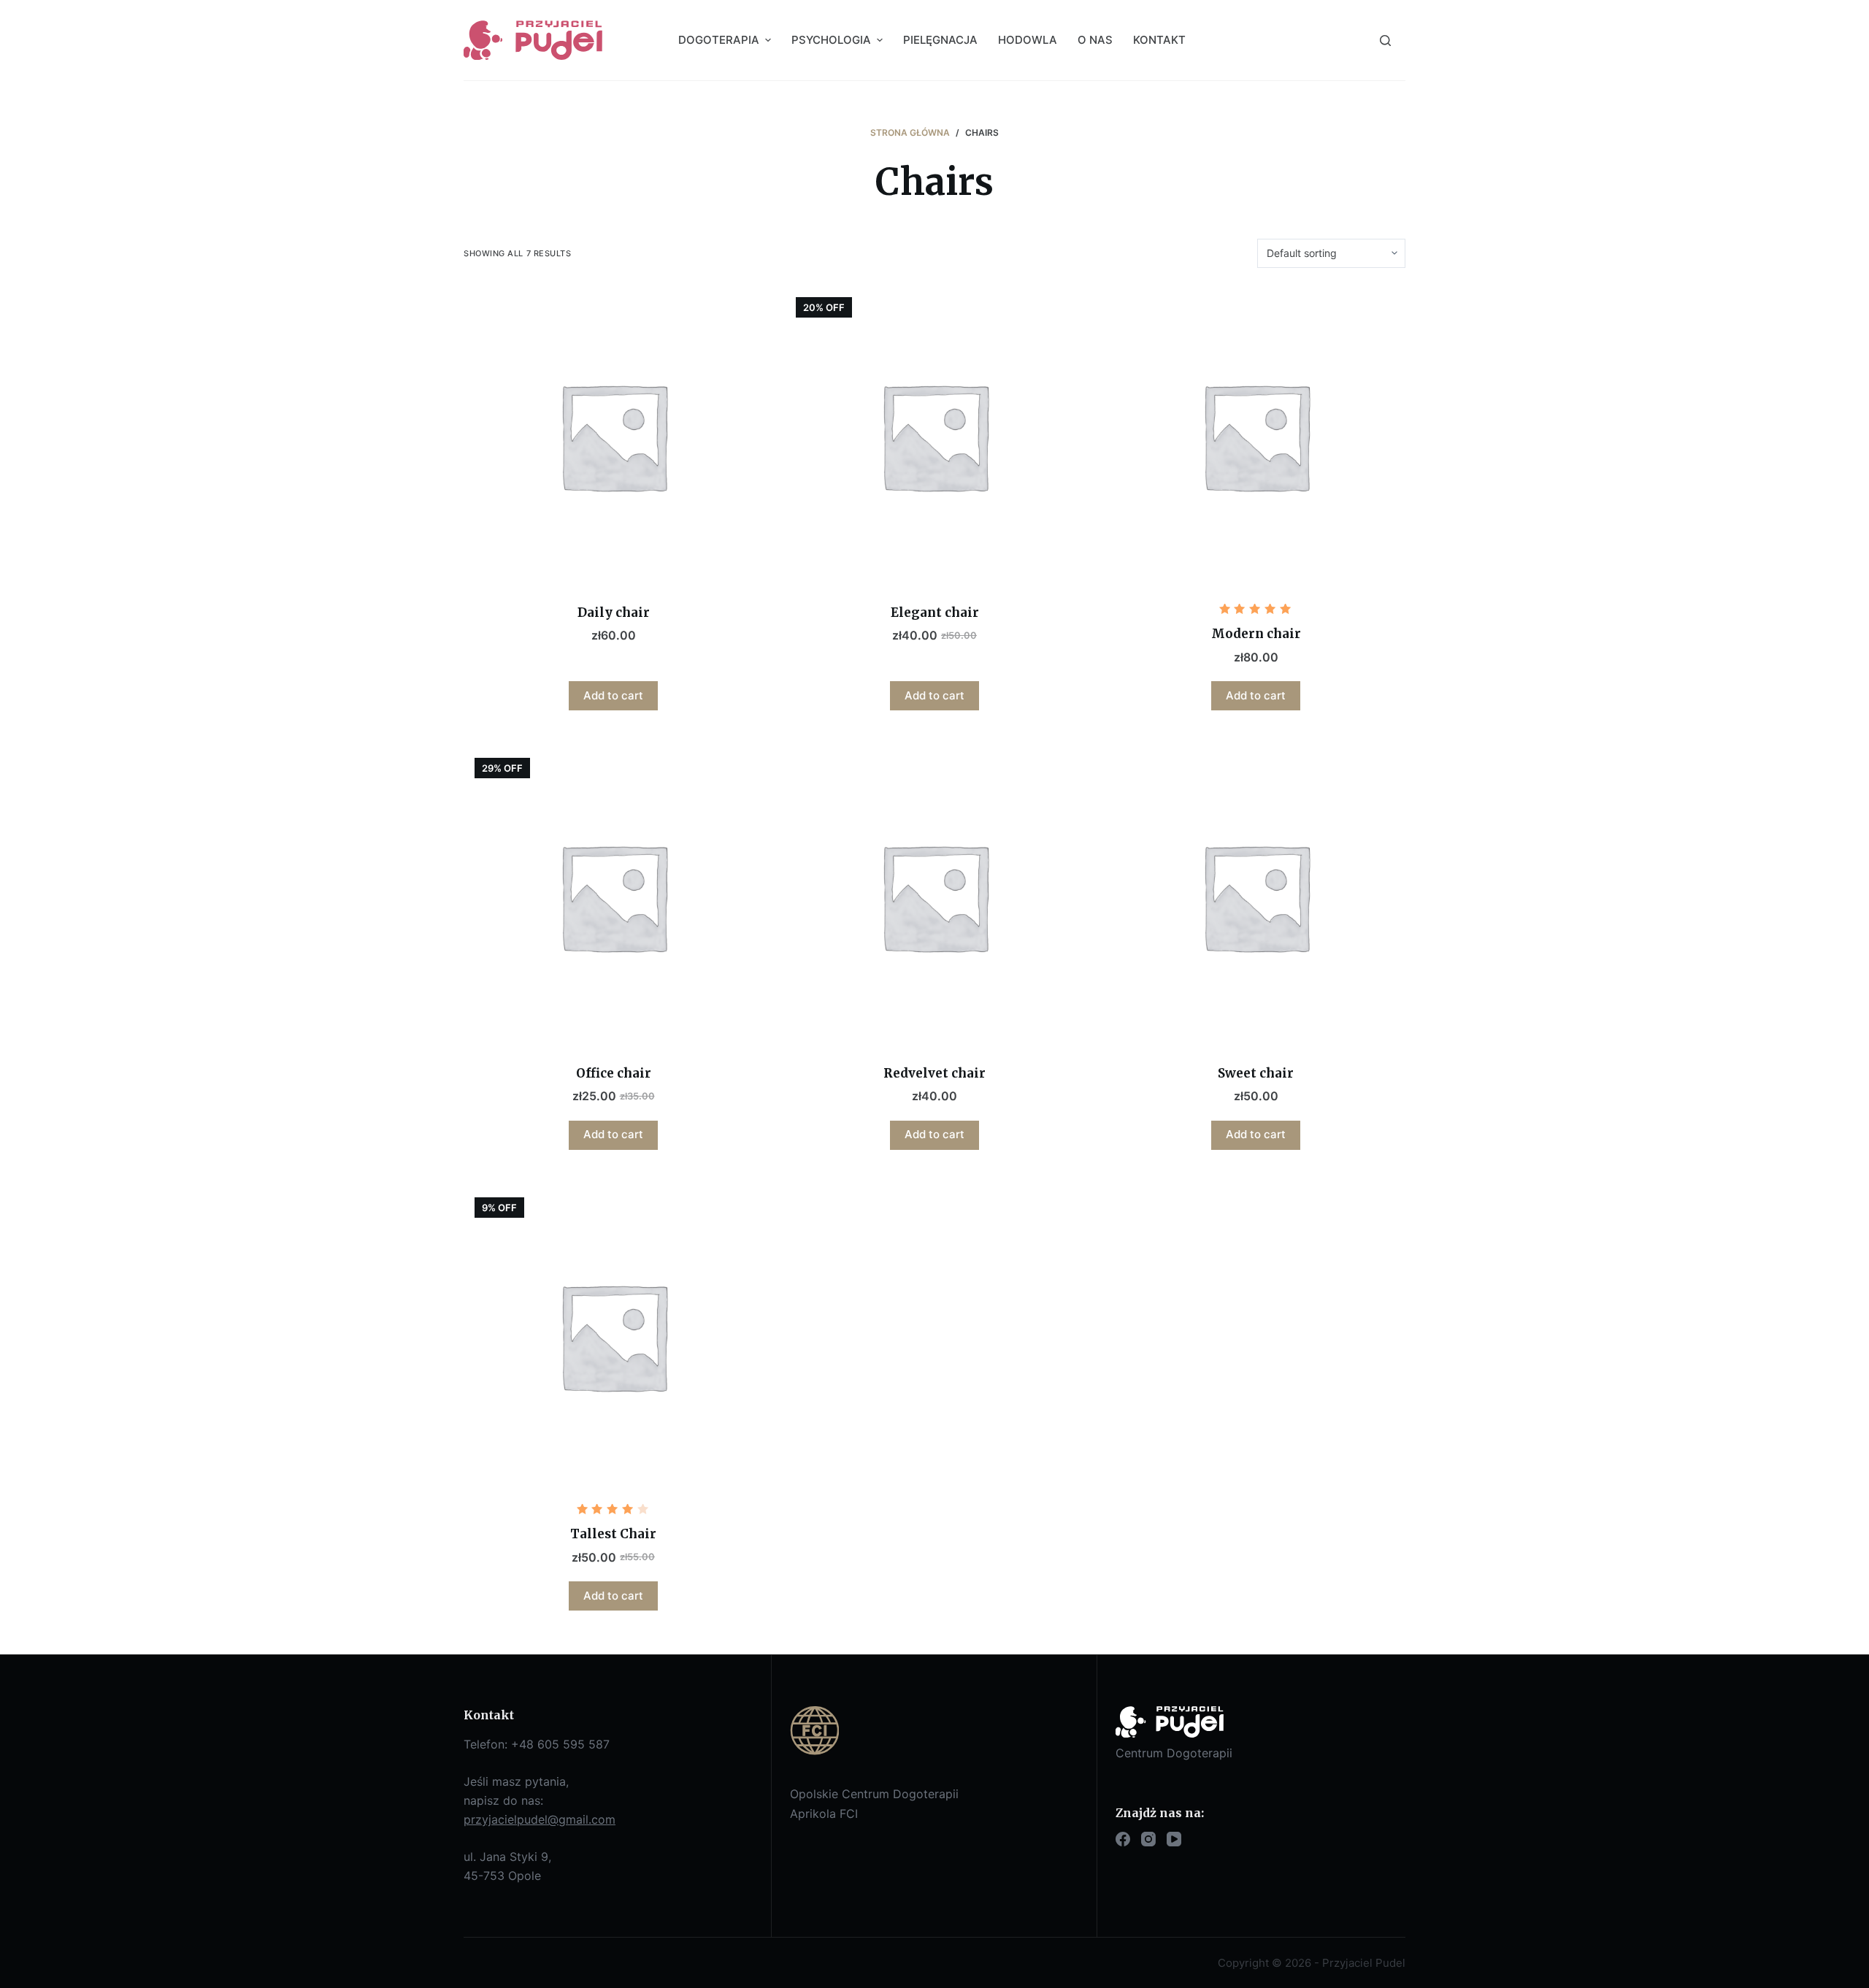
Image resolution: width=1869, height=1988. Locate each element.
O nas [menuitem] (1095, 40)
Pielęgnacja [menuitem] (940, 40)
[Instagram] (1148, 1839)
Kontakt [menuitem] (1159, 40)
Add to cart (613, 695)
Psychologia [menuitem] (831, 40)
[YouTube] (1174, 1839)
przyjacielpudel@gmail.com (540, 1819)
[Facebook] (1123, 1839)
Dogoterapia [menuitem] (719, 40)
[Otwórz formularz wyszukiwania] (1385, 41)
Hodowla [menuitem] (1028, 40)
